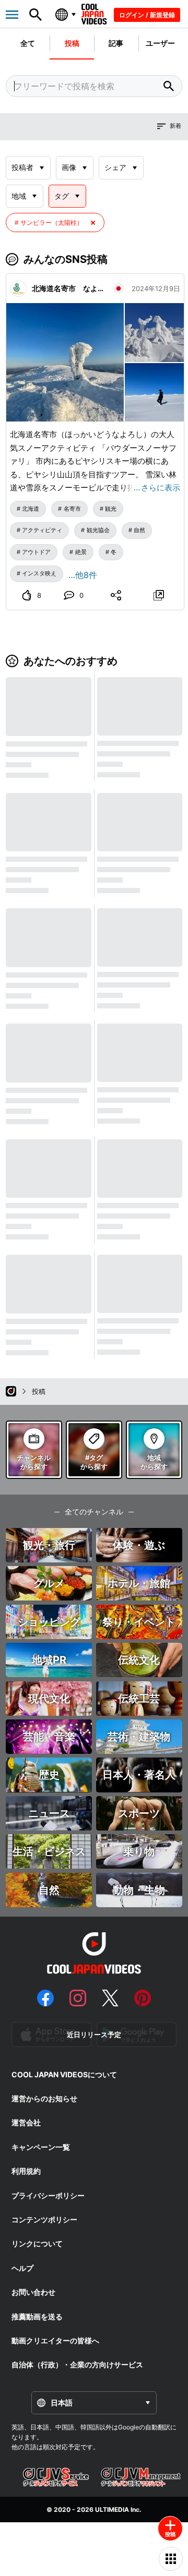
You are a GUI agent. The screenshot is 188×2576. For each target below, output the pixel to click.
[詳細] (158, 595)
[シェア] (116, 595)
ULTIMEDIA (112, 2509)
